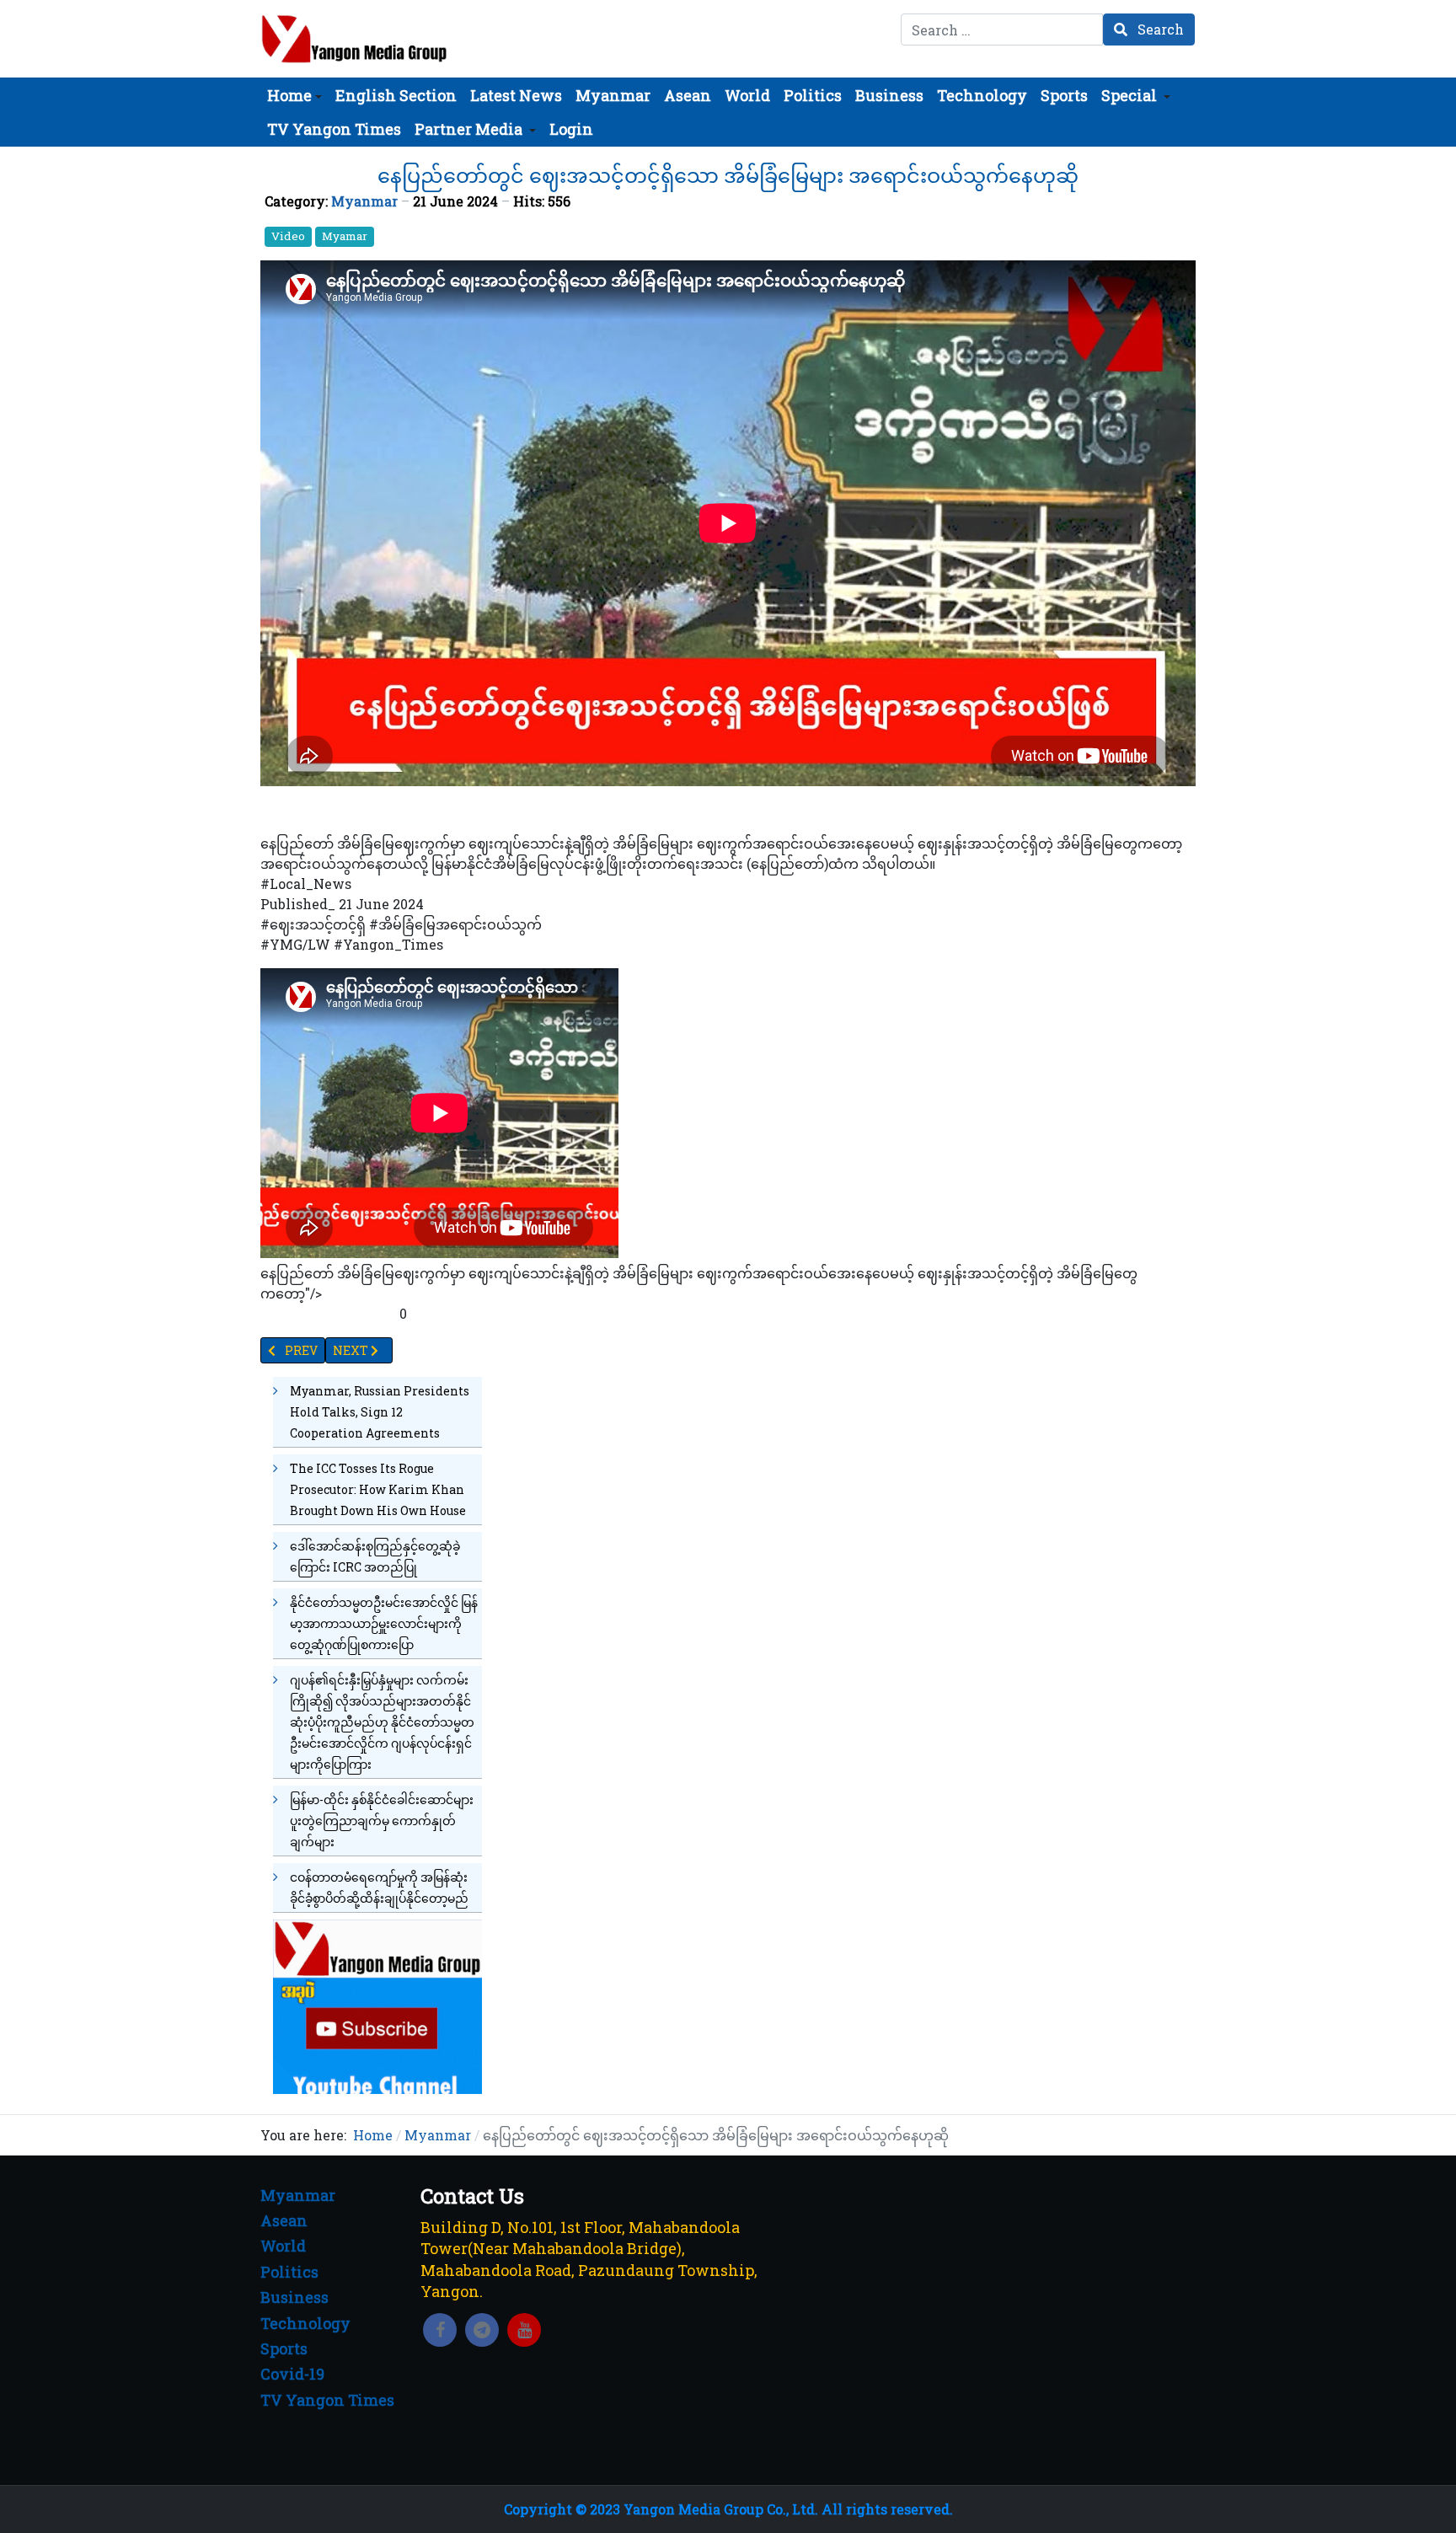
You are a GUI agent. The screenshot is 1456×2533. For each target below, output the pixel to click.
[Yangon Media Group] (354, 39)
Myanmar (364, 201)
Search (1159, 29)
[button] (294, 95)
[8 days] (377, 2005)
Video (288, 236)
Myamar (345, 236)
